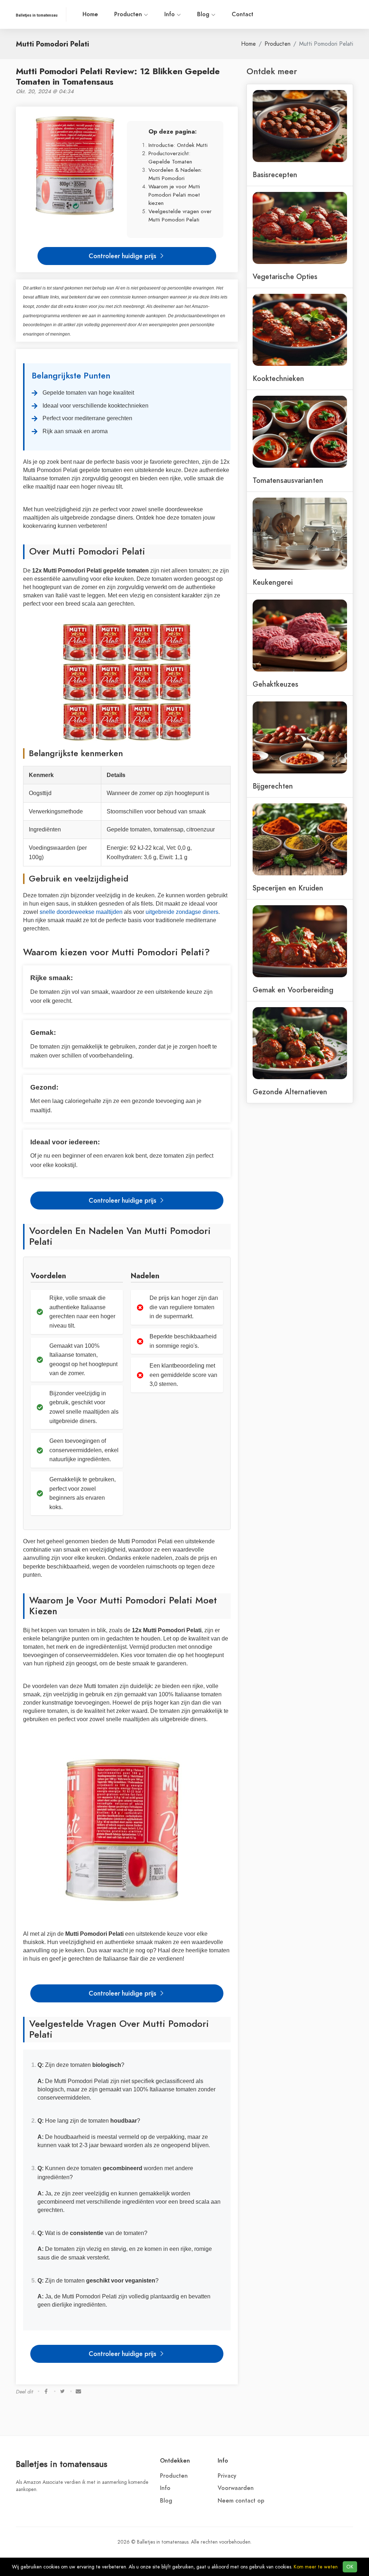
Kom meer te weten (316, 2567)
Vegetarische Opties (285, 277)
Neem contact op (241, 2501)
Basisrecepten (275, 175)
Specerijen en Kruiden (288, 888)
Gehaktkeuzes (275, 684)
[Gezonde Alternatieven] (300, 1042)
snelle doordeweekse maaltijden (81, 912)
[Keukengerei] (300, 533)
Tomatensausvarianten (288, 480)
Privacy (227, 2476)
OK (350, 2567)
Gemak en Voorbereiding (293, 990)
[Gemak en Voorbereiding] (300, 941)
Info (170, 14)
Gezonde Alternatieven (290, 1092)
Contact (243, 14)
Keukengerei (273, 582)
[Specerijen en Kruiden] (300, 839)
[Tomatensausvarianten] (300, 431)
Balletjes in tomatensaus (62, 2464)
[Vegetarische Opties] (300, 227)
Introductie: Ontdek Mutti (178, 145)
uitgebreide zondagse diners (182, 912)
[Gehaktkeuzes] (300, 635)
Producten (129, 14)
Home (90, 14)
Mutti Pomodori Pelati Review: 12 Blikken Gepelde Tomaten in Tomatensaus (118, 76)
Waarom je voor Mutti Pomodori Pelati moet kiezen (174, 195)
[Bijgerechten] (300, 737)
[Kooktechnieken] (300, 329)
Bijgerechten (273, 786)
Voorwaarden (236, 2488)
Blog (204, 14)
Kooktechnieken (278, 378)
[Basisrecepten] (300, 125)
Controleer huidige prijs (123, 256)
